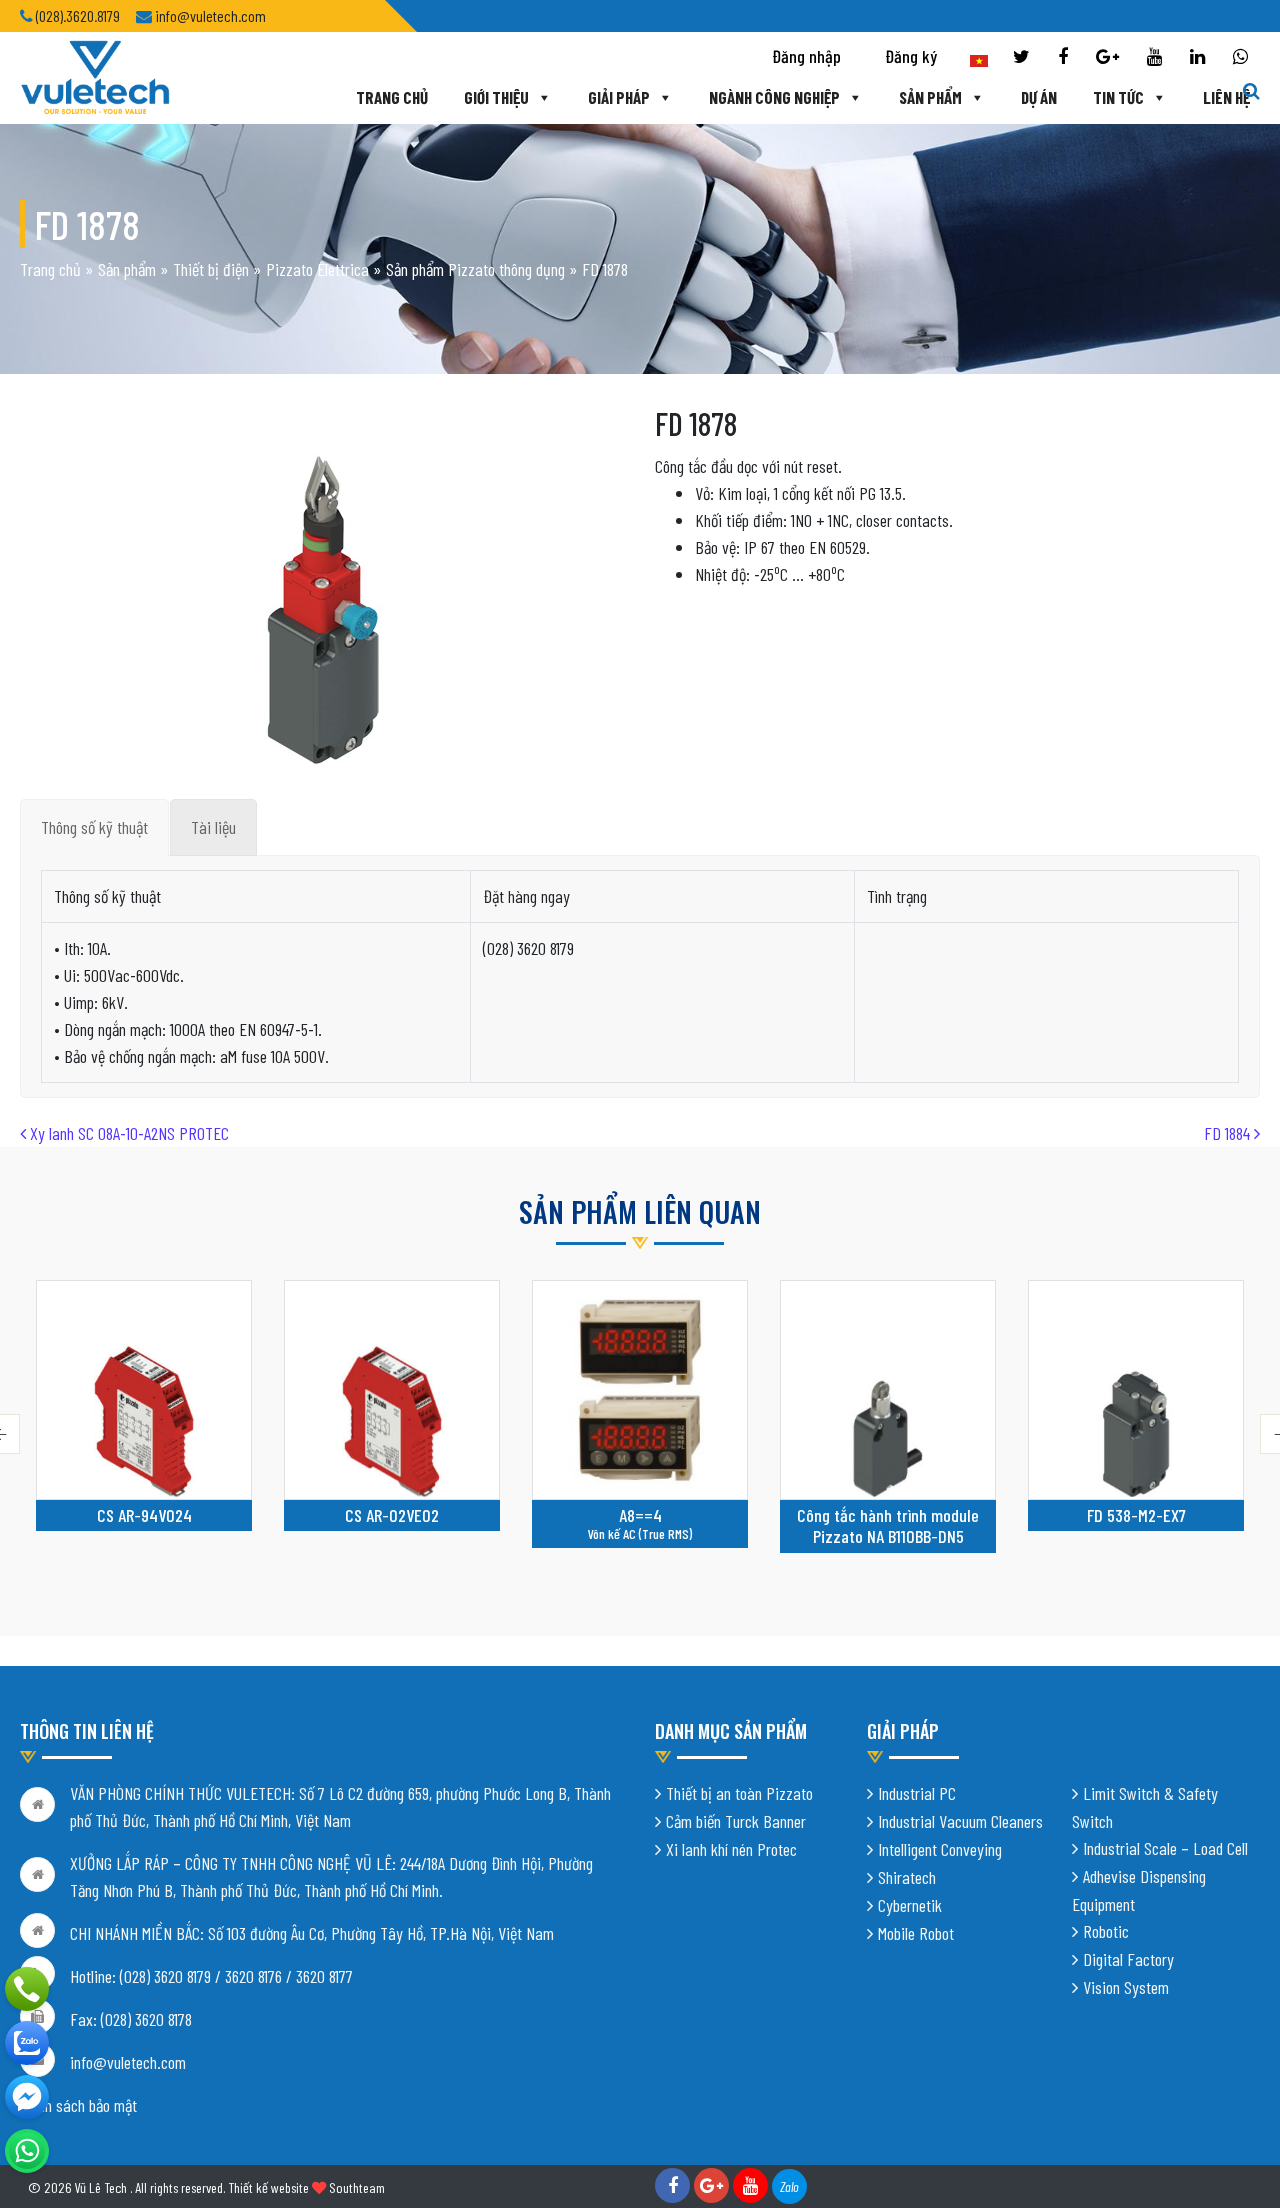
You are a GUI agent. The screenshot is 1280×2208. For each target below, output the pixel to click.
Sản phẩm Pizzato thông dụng (475, 269)
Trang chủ (392, 97)
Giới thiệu (496, 97)
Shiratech (907, 1877)
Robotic (1106, 1931)
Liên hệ (1226, 97)
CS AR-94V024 (144, 1515)
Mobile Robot (916, 1933)
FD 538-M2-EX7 (1136, 1515)
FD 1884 (1229, 1133)
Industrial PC (917, 1793)
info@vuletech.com (128, 2062)
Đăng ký (911, 56)
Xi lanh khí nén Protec (731, 1849)
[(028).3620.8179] (27, 1989)
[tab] (94, 827)
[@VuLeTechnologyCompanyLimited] (27, 2097)
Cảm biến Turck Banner (736, 1821)
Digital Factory (1128, 1959)
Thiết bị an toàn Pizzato (739, 1793)
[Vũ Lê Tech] (95, 76)
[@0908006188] (27, 2151)
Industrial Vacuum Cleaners (960, 1821)
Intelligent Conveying (940, 1849)
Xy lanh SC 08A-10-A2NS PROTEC (127, 1133)
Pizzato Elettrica (317, 269)
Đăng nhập (806, 56)
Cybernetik (910, 1905)
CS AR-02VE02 (392, 1515)
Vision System (1126, 1987)
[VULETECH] (27, 2043)
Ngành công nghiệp (774, 97)
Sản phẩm (930, 97)
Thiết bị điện (211, 269)
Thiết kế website (268, 2187)
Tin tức (1118, 97)
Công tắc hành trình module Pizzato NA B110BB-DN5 (888, 1526)
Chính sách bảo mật (78, 2105)
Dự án (1039, 97)
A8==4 (640, 1515)
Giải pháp (619, 97)
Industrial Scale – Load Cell (1165, 1848)
